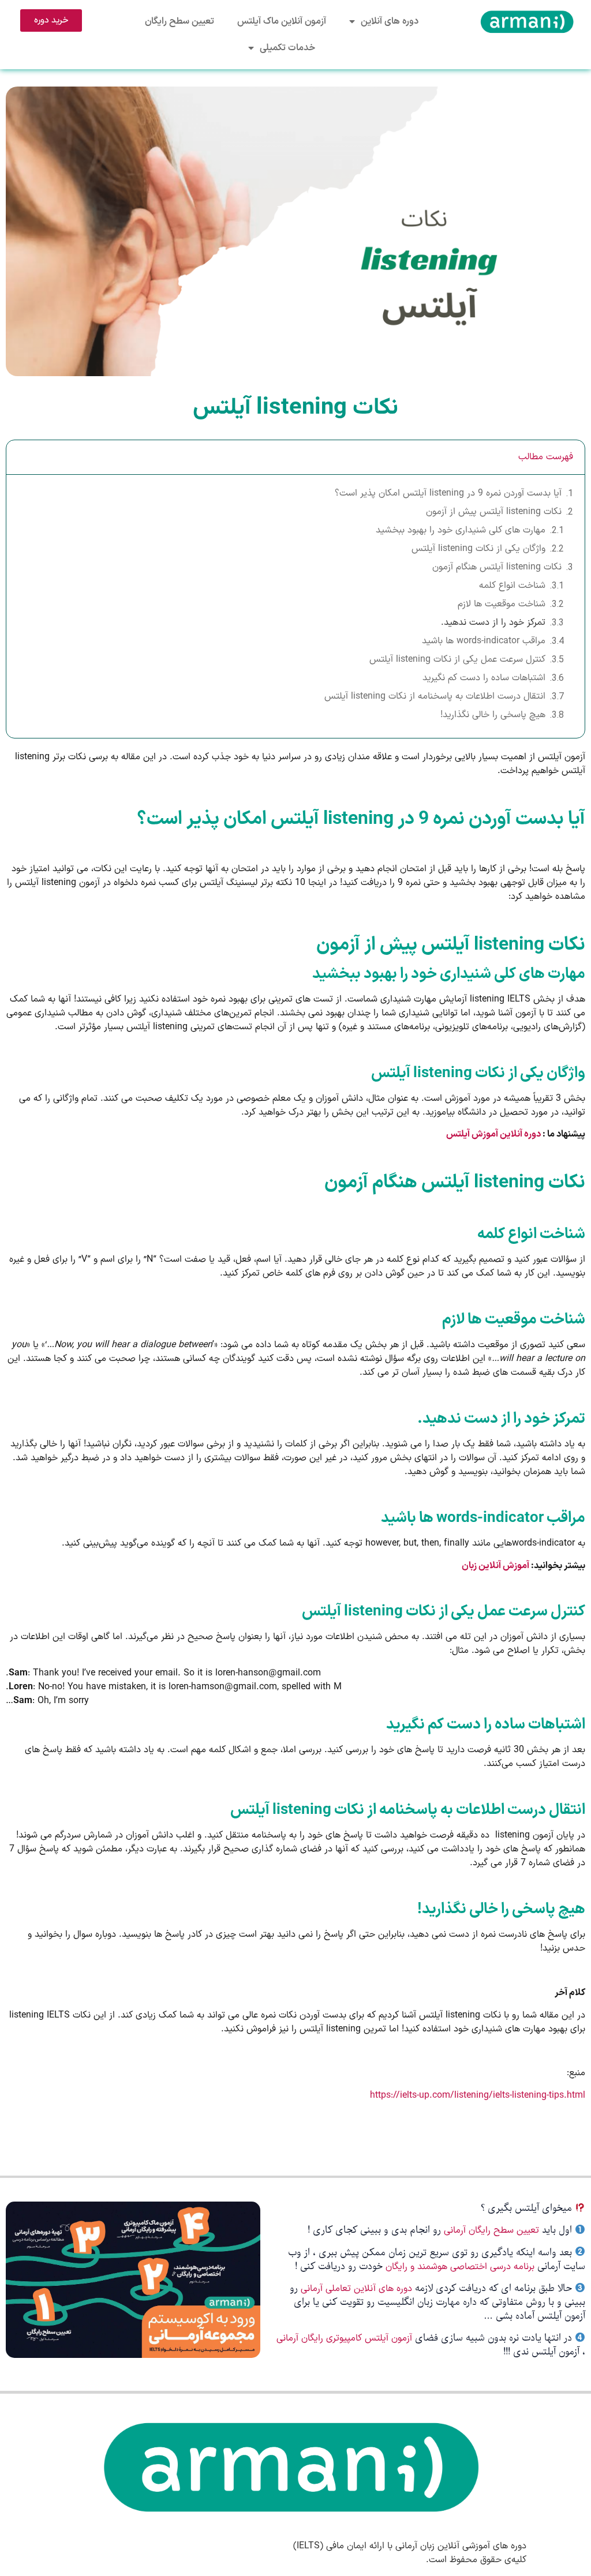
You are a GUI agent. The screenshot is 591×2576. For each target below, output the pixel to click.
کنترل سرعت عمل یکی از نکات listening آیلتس (457, 659)
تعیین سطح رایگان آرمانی (491, 2230)
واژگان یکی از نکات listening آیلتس (478, 549)
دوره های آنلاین (390, 21)
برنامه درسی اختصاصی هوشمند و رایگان (460, 2267)
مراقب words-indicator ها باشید (484, 641)
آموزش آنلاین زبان (495, 1566)
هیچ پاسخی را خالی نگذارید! (493, 715)
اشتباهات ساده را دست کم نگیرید (484, 678)
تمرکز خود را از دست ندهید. (493, 623)
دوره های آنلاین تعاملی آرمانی (356, 2289)
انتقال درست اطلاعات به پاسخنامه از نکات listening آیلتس (435, 696)
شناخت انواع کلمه (512, 586)
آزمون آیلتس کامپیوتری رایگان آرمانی (346, 2338)
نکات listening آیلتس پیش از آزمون (494, 512)
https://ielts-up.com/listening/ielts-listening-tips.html (478, 2095)
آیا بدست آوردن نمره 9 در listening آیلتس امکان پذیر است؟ (448, 493)
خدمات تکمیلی (287, 48)
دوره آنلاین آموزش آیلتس (493, 1134)
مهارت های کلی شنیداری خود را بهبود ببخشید (461, 530)
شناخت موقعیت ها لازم (502, 604)
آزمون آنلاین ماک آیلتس (282, 21)
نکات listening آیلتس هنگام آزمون (497, 567)
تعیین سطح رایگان (179, 21)
